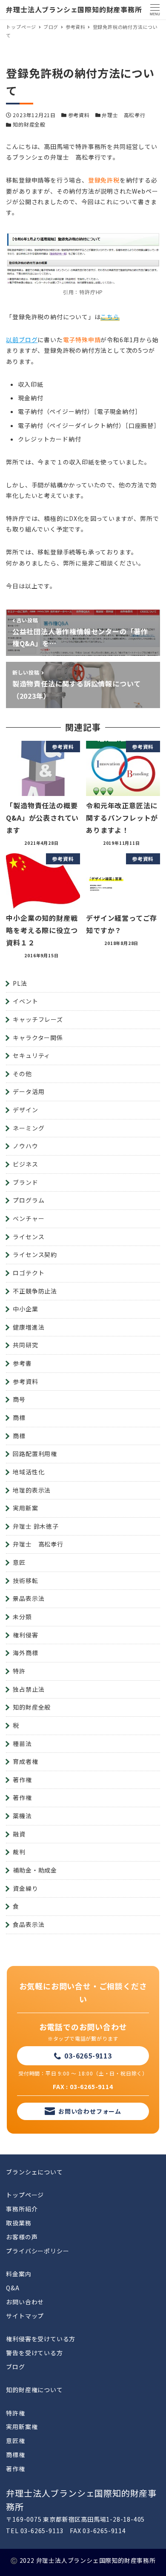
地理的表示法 (32, 1490)
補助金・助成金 (35, 1870)
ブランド (25, 1182)
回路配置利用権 (35, 1454)
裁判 (19, 1852)
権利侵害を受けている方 (41, 2339)
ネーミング (29, 1128)
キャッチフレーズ (38, 1019)
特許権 (15, 2413)
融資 (19, 1834)
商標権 (15, 2455)
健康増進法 (29, 1327)
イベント (25, 1001)
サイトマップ (25, 2316)
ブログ (15, 2367)
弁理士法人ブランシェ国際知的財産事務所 (74, 9)
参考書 (22, 1363)
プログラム (29, 1200)
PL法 (20, 983)
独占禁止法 (29, 1689)
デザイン (25, 1110)
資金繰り (25, 1888)
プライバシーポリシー (37, 2251)
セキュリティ (31, 1055)
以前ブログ (22, 340)
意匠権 (15, 2441)
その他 (22, 1074)
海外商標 (25, 1653)
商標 (19, 1417)
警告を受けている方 (34, 2353)
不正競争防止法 (35, 1291)
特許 (19, 1671)
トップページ (25, 2195)
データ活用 (29, 1091)
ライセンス (29, 1237)
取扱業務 (19, 2223)
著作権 (22, 1780)
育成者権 (25, 1761)
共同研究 (25, 1345)
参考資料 (79, 115)
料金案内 (19, 2274)
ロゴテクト (29, 1273)
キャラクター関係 (38, 1038)
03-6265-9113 (88, 2056)
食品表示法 (29, 1924)
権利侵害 (25, 1635)
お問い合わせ (25, 2302)
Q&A (13, 2288)
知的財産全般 (29, 124)
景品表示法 (29, 1598)
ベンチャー (29, 1218)
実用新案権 (22, 2427)
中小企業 (25, 1309)
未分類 (22, 1617)
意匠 (19, 1562)
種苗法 (22, 1744)
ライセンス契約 (35, 1254)
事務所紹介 (22, 2209)
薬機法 (22, 1816)
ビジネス (25, 1164)
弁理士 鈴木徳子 (36, 1526)
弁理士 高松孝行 (123, 115)
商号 (19, 1399)
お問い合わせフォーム (90, 2111)
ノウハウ (25, 1146)
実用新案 (25, 1508)
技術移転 (25, 1580)
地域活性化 (29, 1472)
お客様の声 (22, 2237)
